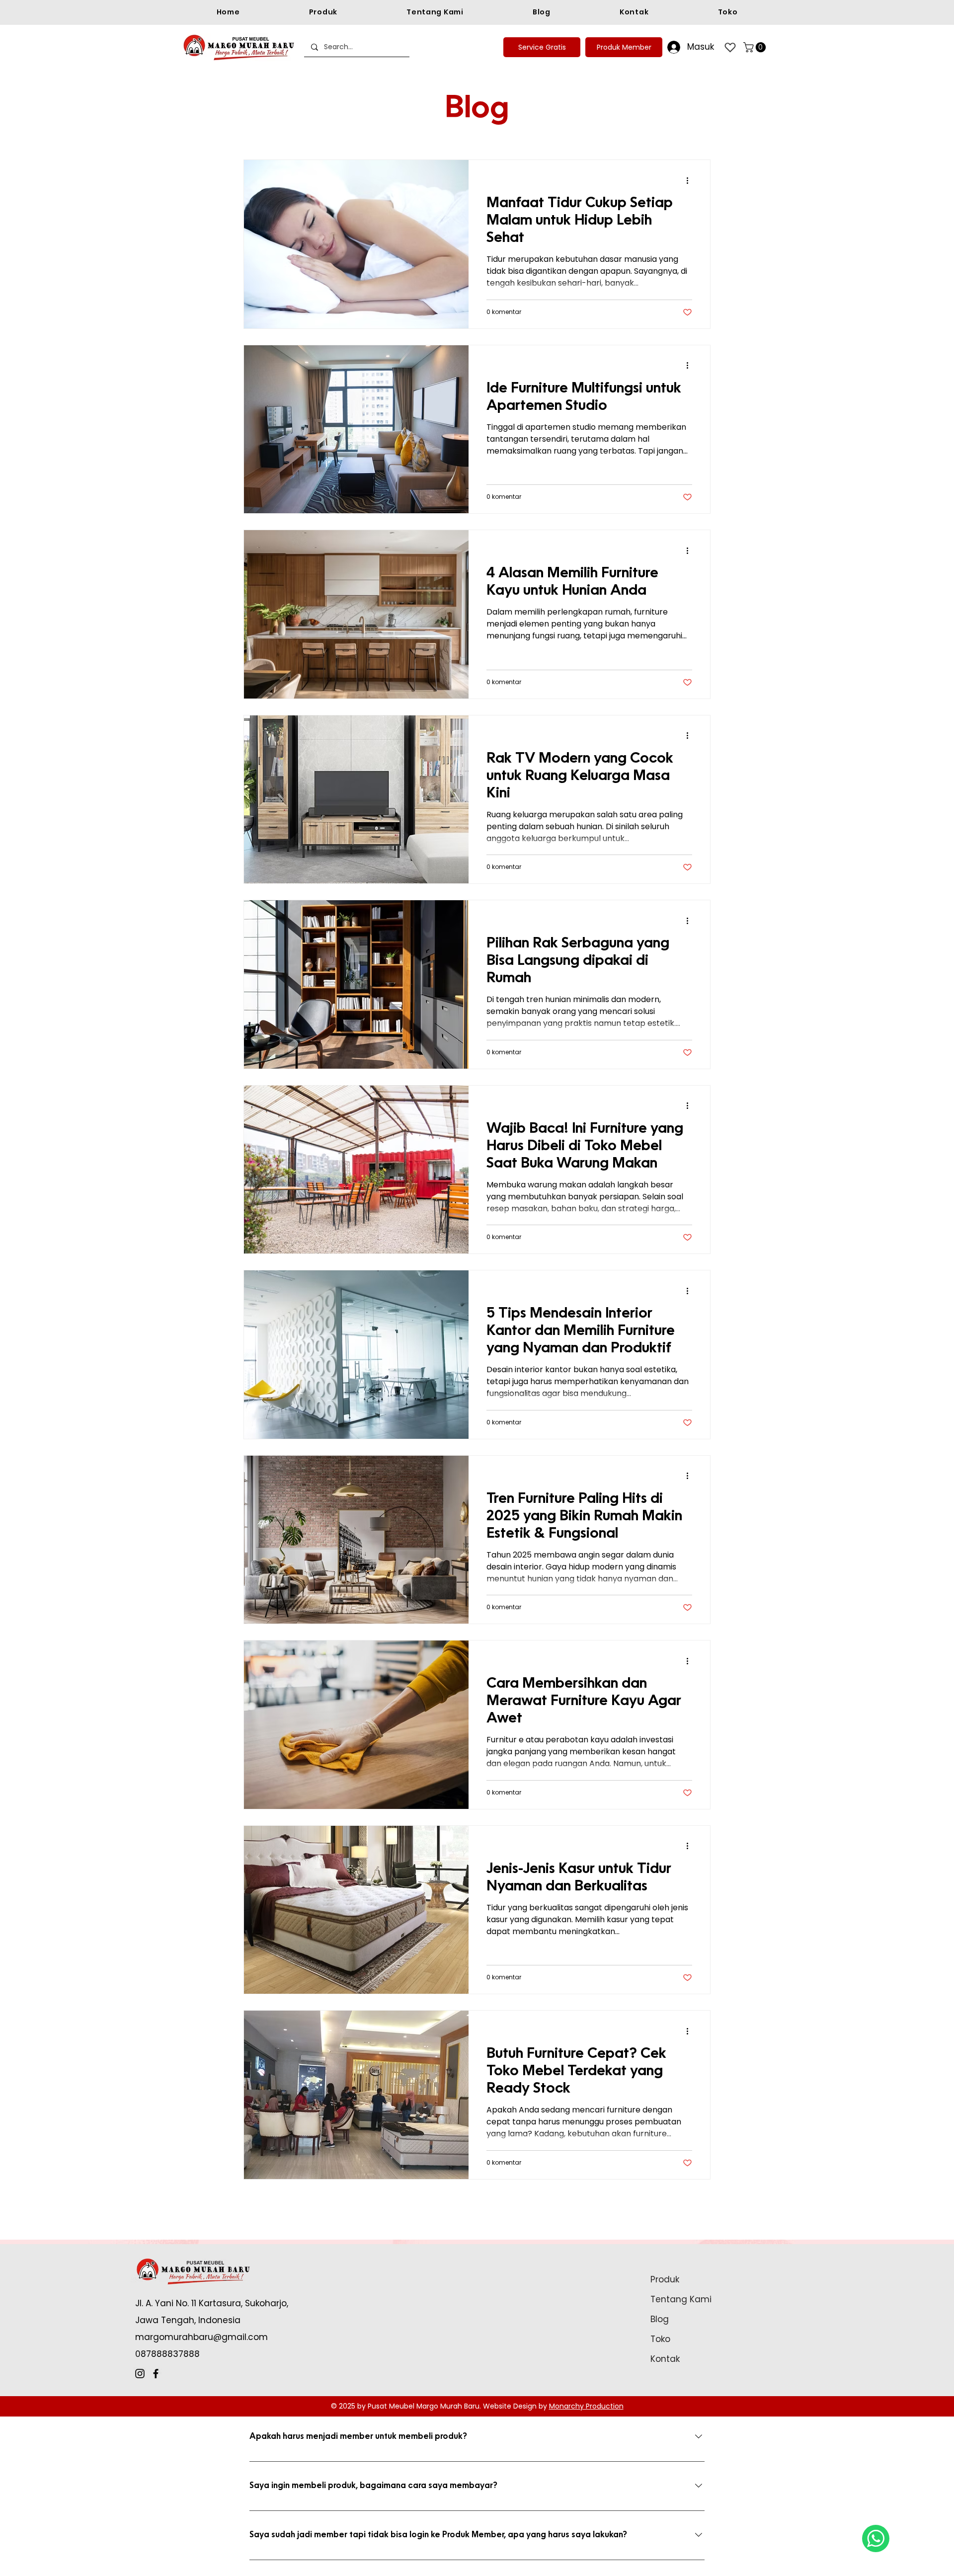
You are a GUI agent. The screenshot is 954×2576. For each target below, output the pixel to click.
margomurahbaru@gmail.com (201, 2337)
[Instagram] (140, 2374)
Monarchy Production (586, 2406)
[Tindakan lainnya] (691, 180)
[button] (756, 47)
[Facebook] (156, 2374)
